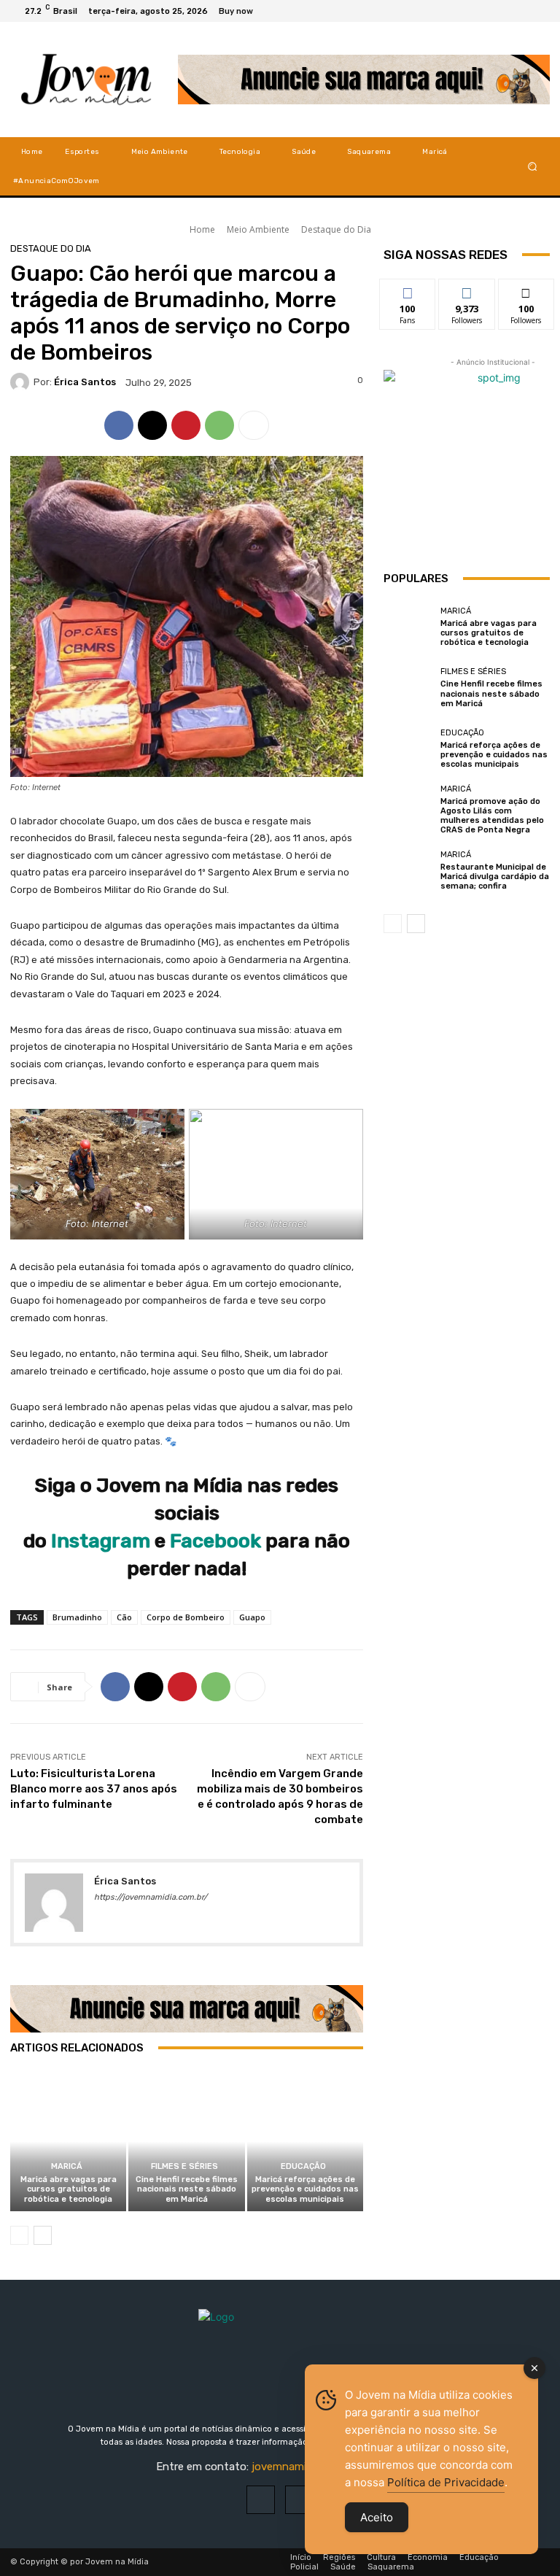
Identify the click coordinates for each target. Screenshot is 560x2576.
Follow (467, 290)
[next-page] (43, 2235)
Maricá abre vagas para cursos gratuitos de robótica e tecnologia (69, 2189)
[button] (533, 166)
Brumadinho (77, 1617)
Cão (124, 1617)
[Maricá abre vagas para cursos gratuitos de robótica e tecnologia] (68, 2142)
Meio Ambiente (258, 229)
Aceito (377, 2517)
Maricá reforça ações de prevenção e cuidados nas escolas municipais (305, 2189)
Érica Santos (85, 382)
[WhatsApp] (219, 425)
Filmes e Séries (184, 2166)
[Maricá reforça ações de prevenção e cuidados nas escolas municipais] (305, 2142)
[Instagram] (521, 11)
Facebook (215, 1541)
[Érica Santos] (22, 382)
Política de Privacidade (446, 2482)
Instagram (103, 1541)
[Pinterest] (186, 425)
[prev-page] (19, 2235)
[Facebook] (503, 11)
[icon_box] (244, 13)
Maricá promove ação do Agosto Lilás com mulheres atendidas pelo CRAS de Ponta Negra (492, 816)
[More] (254, 425)
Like (408, 290)
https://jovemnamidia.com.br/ (151, 1897)
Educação (303, 2166)
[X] (538, 11)
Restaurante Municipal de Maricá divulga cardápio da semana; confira (495, 877)
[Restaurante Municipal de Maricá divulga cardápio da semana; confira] (408, 870)
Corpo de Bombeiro (186, 1617)
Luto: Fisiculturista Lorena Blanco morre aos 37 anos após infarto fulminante (94, 1789)
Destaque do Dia (336, 229)
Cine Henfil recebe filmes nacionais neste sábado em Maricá (187, 2189)
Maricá (67, 2166)
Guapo (252, 1617)
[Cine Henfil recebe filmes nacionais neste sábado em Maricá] (186, 2142)
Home (202, 229)
